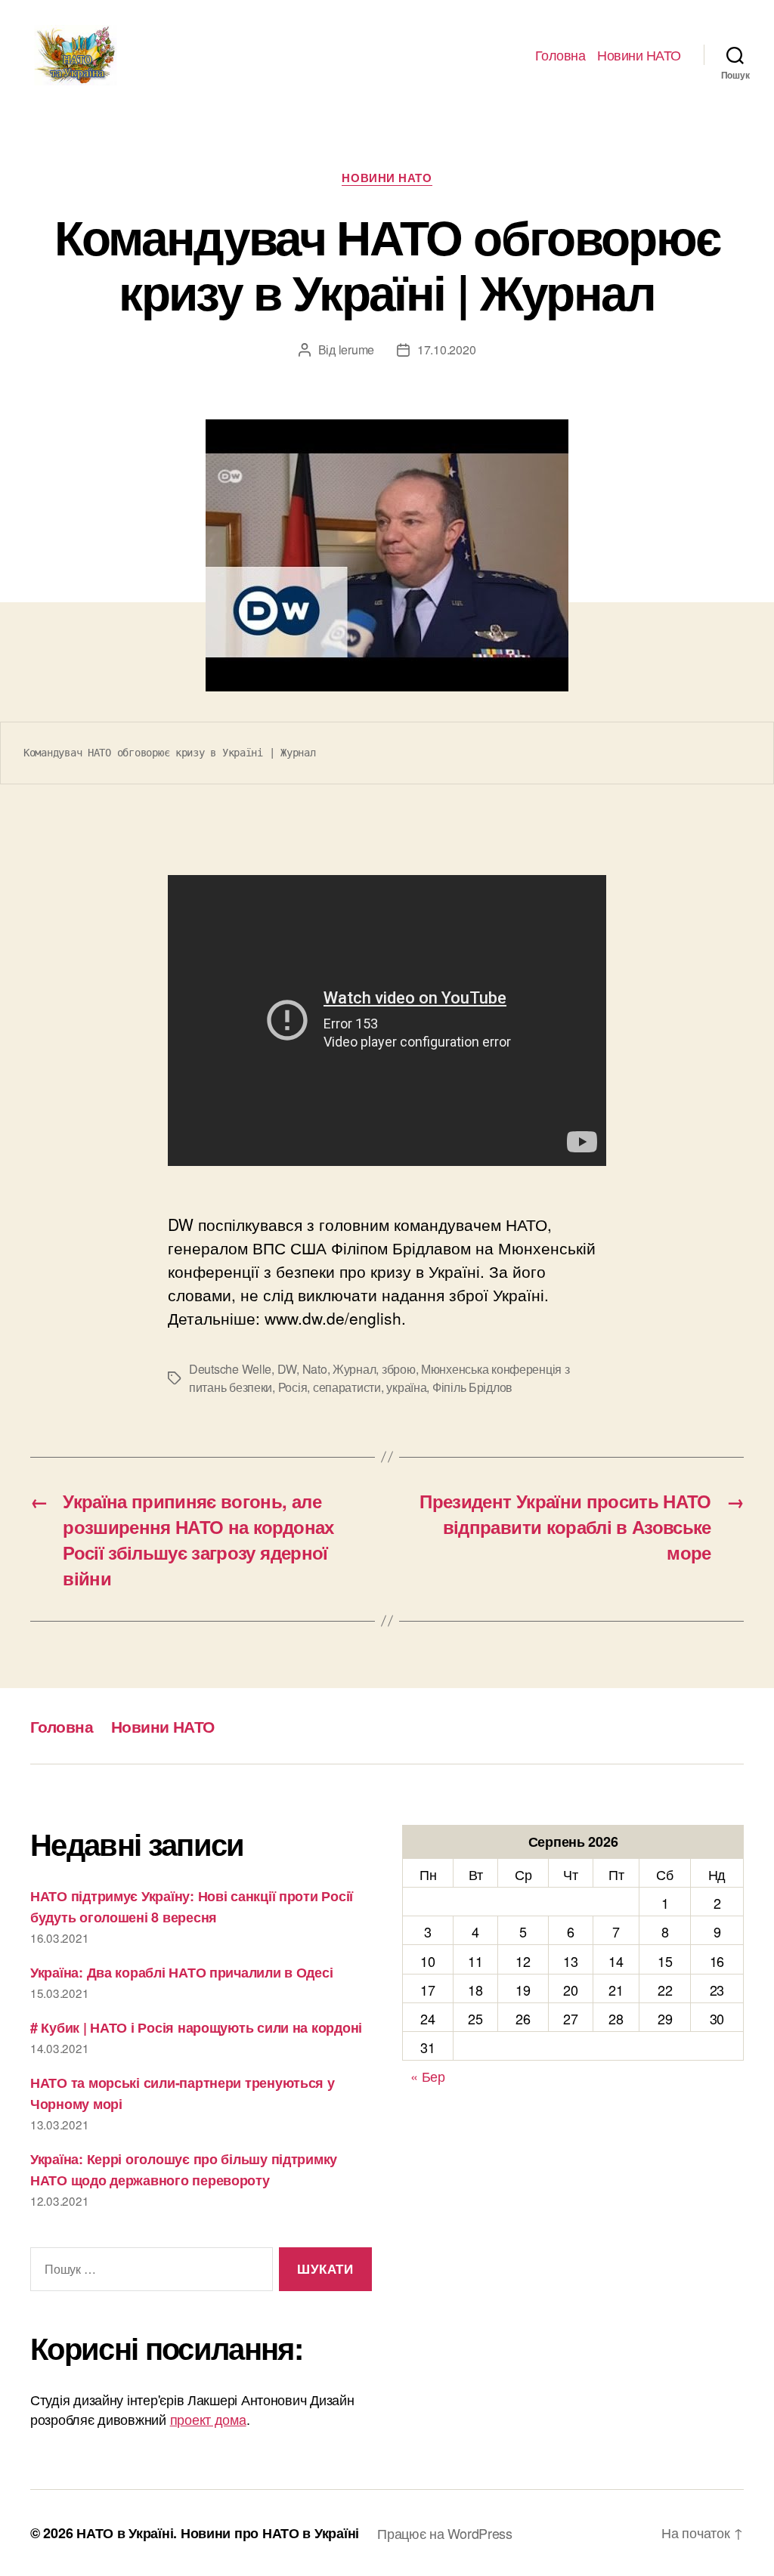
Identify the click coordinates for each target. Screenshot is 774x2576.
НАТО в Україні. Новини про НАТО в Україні (218, 2533)
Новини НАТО (639, 55)
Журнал (354, 1369)
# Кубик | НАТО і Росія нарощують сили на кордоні (196, 2027)
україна (406, 1387)
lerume (356, 349)
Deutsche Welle (230, 1369)
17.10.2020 (446, 349)
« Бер (428, 2076)
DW (287, 1369)
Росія (293, 1387)
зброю (399, 1369)
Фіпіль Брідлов (472, 1387)
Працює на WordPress (445, 2533)
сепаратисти (347, 1387)
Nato (315, 1369)
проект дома (208, 2419)
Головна (560, 55)
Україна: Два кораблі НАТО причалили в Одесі (181, 1972)
